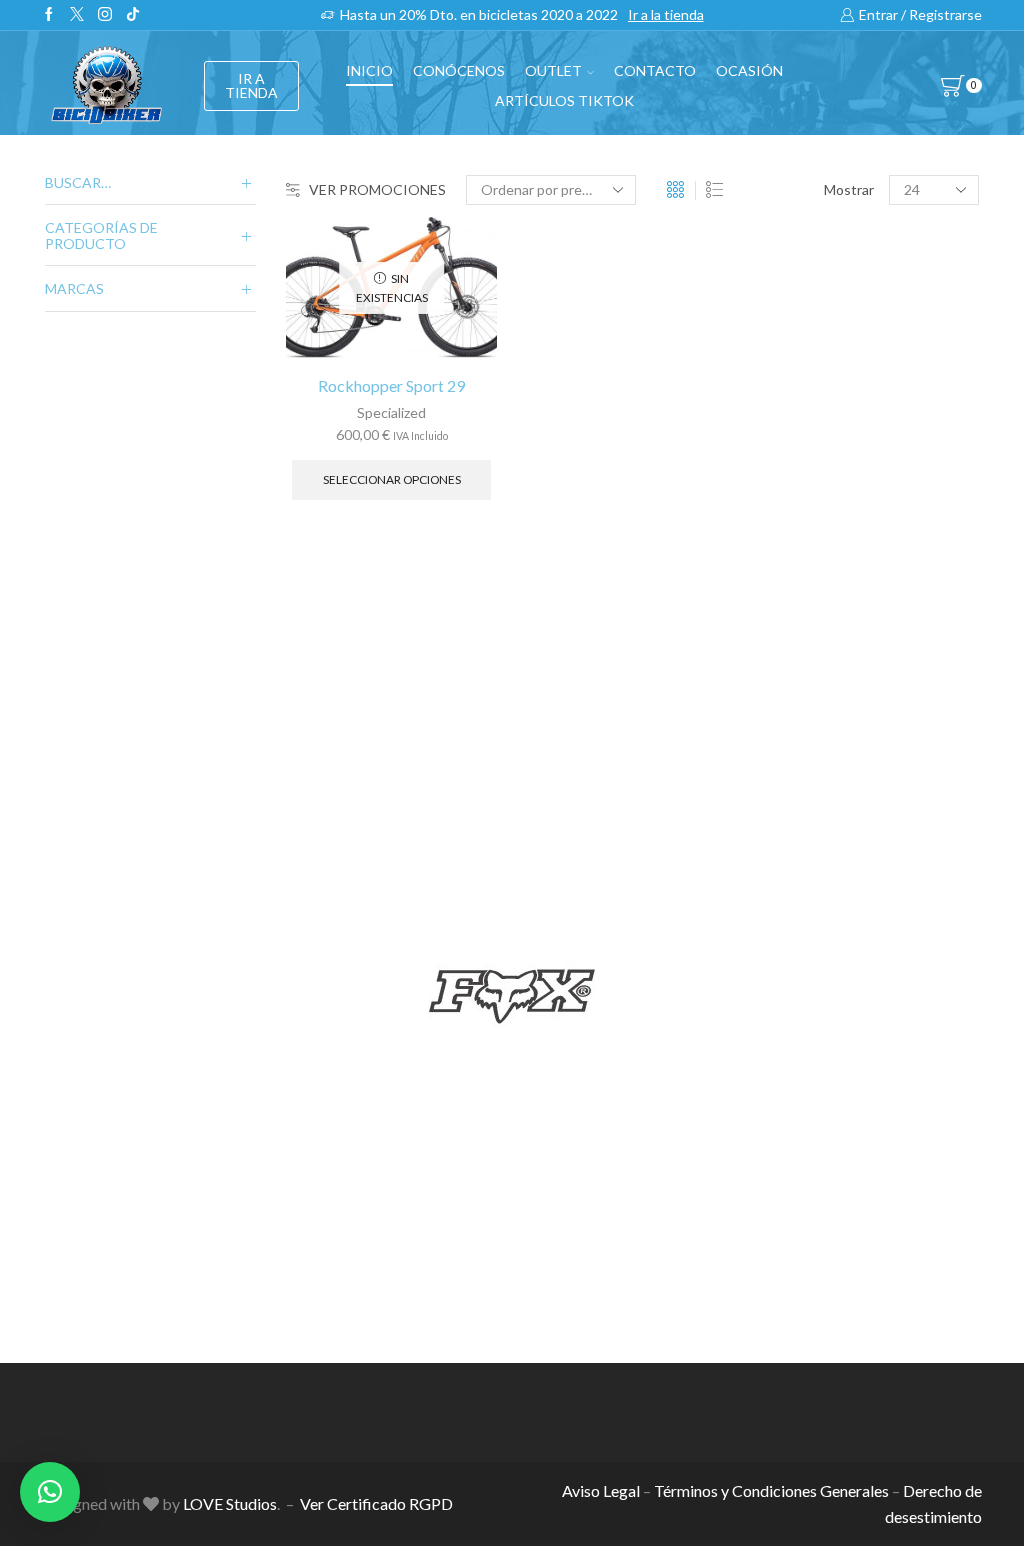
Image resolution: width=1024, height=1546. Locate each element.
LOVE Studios (230, 1503)
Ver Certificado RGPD (376, 1503)
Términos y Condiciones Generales (771, 1490)
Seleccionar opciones (392, 479)
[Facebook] (49, 15)
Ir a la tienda (666, 14)
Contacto (655, 70)
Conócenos (459, 70)
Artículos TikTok (564, 100)
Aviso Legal (601, 1490)
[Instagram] (105, 15)
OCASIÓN (749, 70)
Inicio (369, 70)
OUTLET (553, 70)
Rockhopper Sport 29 (391, 385)
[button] (50, 1492)
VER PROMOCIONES (377, 189)
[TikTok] (133, 15)
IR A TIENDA (251, 85)
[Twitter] (77, 15)
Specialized (391, 412)
